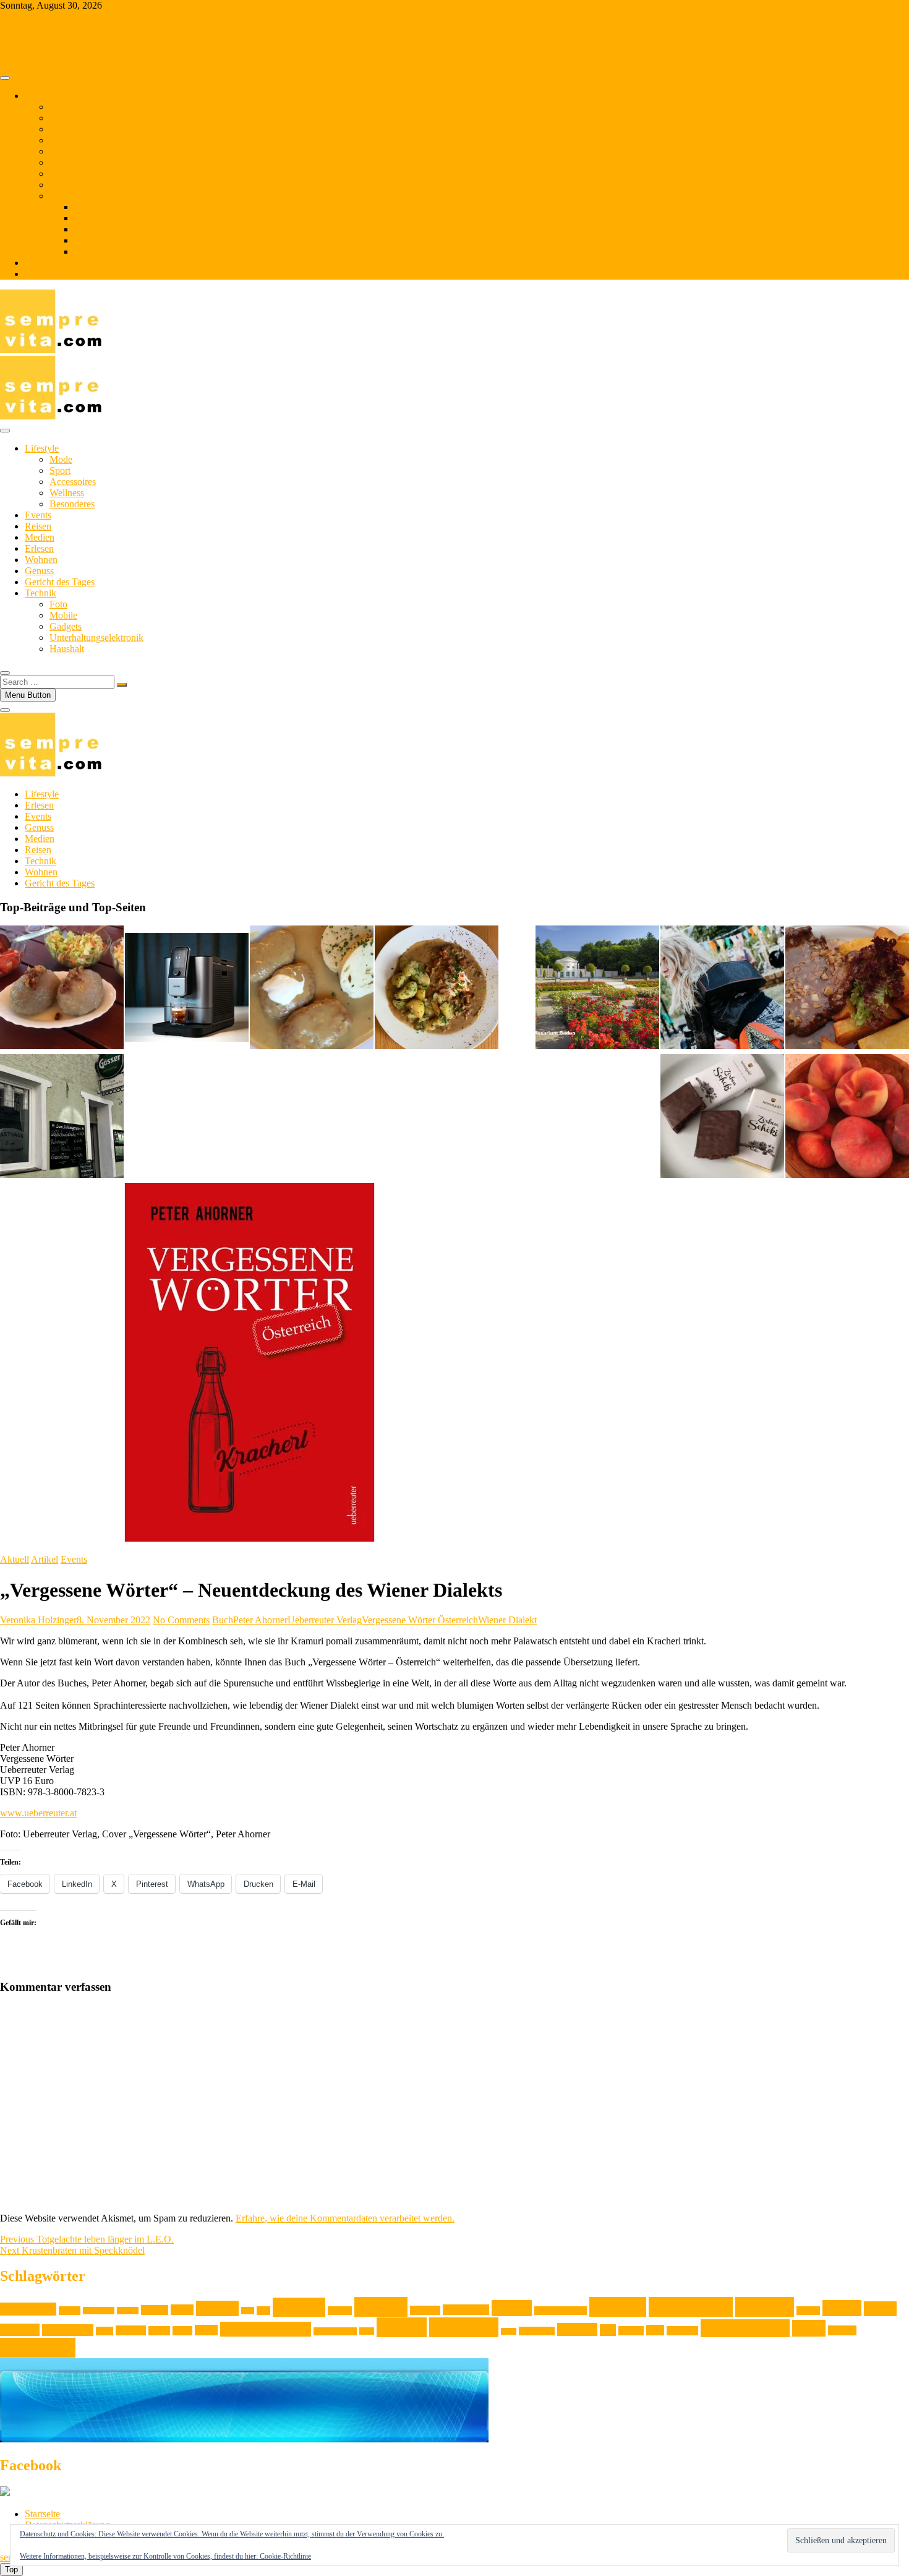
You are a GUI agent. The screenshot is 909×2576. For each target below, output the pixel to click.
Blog (34, 263)
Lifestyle (66, 107)
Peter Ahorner (260, 1620)
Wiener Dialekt (507, 1620)
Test (608, 2330)
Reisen (63, 129)
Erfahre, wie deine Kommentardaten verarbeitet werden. (345, 2218)
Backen (70, 2311)
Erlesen (64, 185)
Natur (182, 2331)
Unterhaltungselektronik (121, 240)
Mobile (88, 218)
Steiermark (537, 2331)
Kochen (618, 2307)
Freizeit (299, 2307)
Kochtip (765, 2307)
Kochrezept (691, 2307)
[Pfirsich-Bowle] (847, 1117)
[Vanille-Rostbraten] (847, 989)
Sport (60, 470)
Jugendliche (466, 2310)
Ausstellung (28, 2309)
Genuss (64, 151)
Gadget (340, 2311)
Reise (367, 2331)
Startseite (42, 2514)
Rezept (402, 2327)
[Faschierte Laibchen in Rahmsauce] (312, 989)
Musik (159, 2331)
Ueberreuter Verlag (325, 1620)
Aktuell (15, 1559)
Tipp (655, 2330)
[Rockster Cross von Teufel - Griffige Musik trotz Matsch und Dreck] (722, 989)
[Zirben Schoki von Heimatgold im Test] (722, 1117)
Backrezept (99, 2311)
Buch (223, 1620)
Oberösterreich (335, 2331)
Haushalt (92, 251)
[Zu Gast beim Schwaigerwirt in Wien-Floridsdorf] (62, 1117)
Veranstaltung (745, 2328)
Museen (131, 2330)
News (206, 2330)
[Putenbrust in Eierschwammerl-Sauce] (437, 989)
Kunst (880, 2309)
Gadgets (90, 229)
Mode (61, 459)
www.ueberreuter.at (38, 1813)
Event (182, 2310)
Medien (64, 174)
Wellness (67, 493)
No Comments (181, 1620)
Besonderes (72, 504)
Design (155, 2310)
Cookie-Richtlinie (285, 2556)
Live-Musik (68, 2330)
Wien (809, 2328)
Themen (41, 96)
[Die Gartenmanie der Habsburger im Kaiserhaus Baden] (597, 989)
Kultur (842, 2308)
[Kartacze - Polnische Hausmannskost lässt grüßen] (62, 989)
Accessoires (73, 482)
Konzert (808, 2311)
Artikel (45, 1559)
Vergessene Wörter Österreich (420, 1620)
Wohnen (66, 140)
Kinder (512, 2308)
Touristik (682, 2331)
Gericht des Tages (84, 162)
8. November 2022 (113, 1620)
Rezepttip (464, 2327)
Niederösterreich (266, 2329)
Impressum (46, 274)
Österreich (38, 2348)
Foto (83, 207)
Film (248, 2311)
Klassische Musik (561, 2311)
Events (63, 118)
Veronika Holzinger (38, 1620)
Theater (631, 2331)
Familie (217, 2308)
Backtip (128, 2311)
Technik (65, 196)
